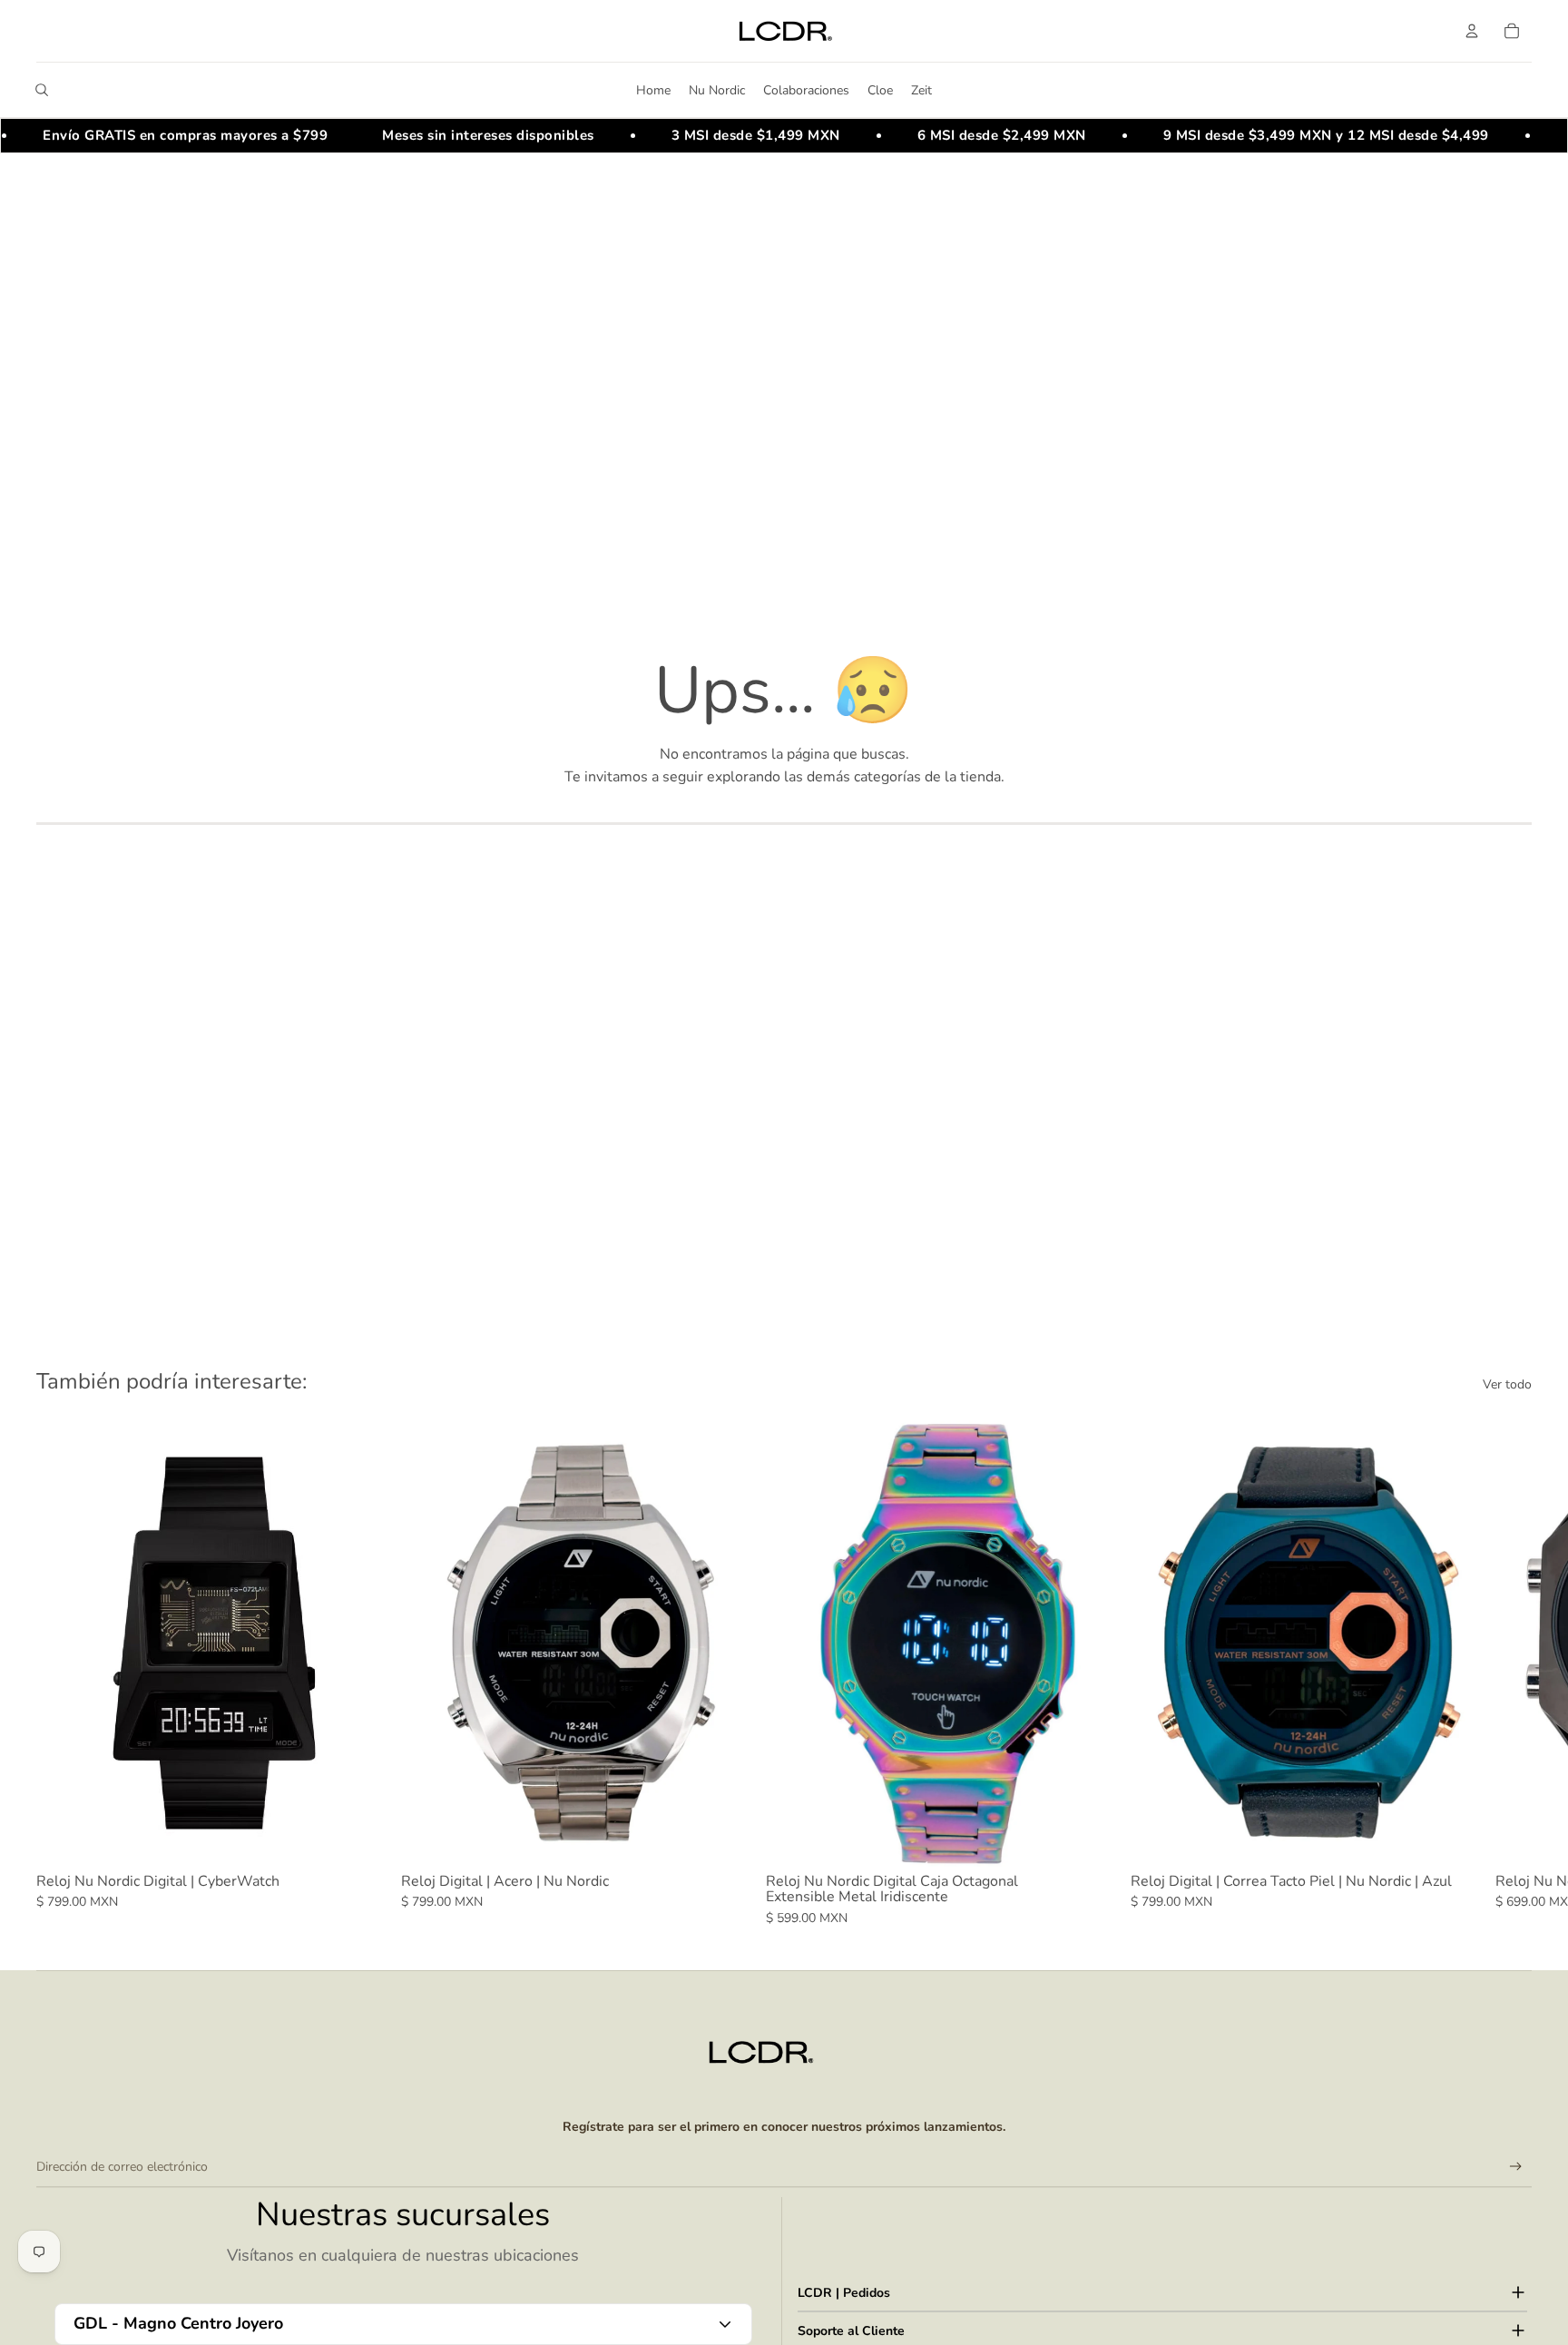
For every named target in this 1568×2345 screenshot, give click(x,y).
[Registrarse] (1516, 2167)
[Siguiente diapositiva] (1512, 1673)
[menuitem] (653, 90)
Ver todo (1507, 1384)
